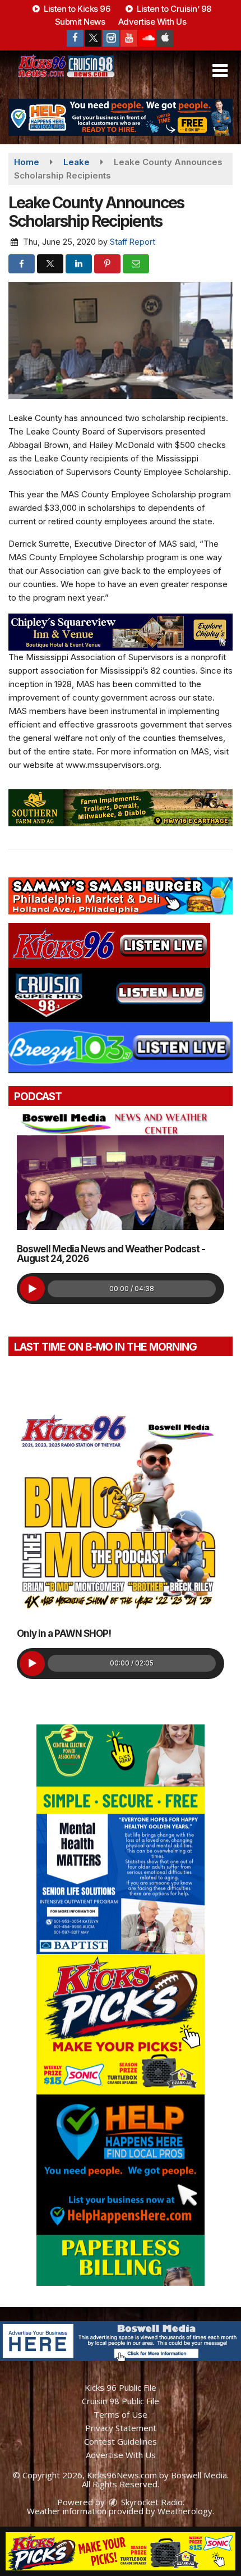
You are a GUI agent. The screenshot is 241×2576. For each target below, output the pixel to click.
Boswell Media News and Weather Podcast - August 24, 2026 (111, 1254)
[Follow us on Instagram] (111, 38)
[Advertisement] (121, 117)
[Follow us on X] (93, 38)
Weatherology (185, 2511)
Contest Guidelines (121, 2441)
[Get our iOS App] (165, 38)
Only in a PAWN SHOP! (64, 1634)
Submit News (80, 22)
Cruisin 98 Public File (121, 2401)
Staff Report (133, 242)
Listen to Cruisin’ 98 (173, 9)
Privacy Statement (121, 2428)
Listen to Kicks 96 (76, 9)
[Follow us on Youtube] (129, 38)
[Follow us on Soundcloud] (147, 38)
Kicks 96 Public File (121, 2387)
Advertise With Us (152, 22)
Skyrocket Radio (151, 2502)
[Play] (32, 1289)
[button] (220, 71)
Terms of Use (121, 2414)
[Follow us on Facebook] (75, 38)
